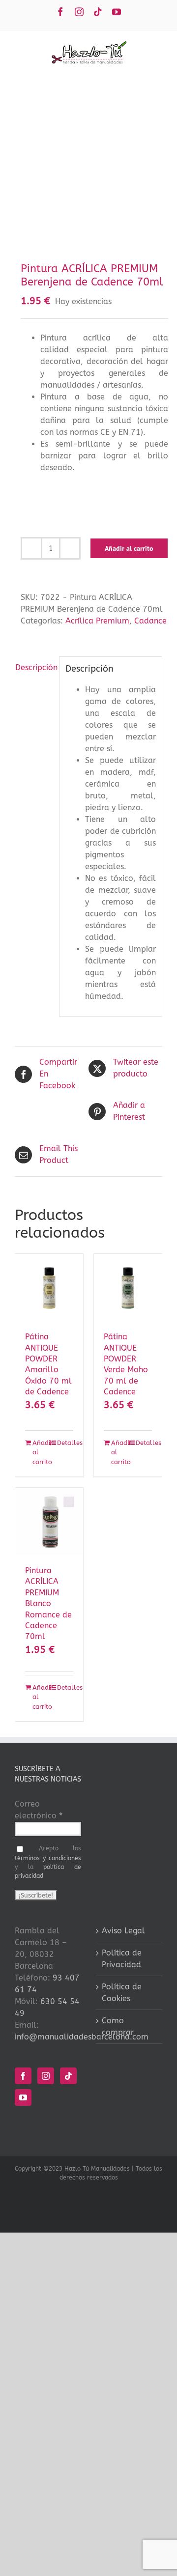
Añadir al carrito (129, 548)
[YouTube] (23, 2097)
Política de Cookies (122, 1993)
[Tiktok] (68, 2076)
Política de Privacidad (122, 1959)
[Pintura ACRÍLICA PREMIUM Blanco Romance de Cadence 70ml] (49, 1522)
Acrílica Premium (97, 621)
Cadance (150, 621)
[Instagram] (46, 2076)
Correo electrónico (39, 1810)
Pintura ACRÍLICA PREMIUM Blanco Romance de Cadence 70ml (48, 1603)
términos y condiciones (48, 1858)
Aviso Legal (123, 1931)
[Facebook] (23, 2076)
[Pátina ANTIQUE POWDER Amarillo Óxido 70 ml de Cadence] (49, 1288)
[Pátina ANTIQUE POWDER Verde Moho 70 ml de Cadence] (128, 1288)
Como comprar (118, 2026)
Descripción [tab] (34, 667)
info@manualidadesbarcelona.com (82, 2037)
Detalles (65, 1443)
